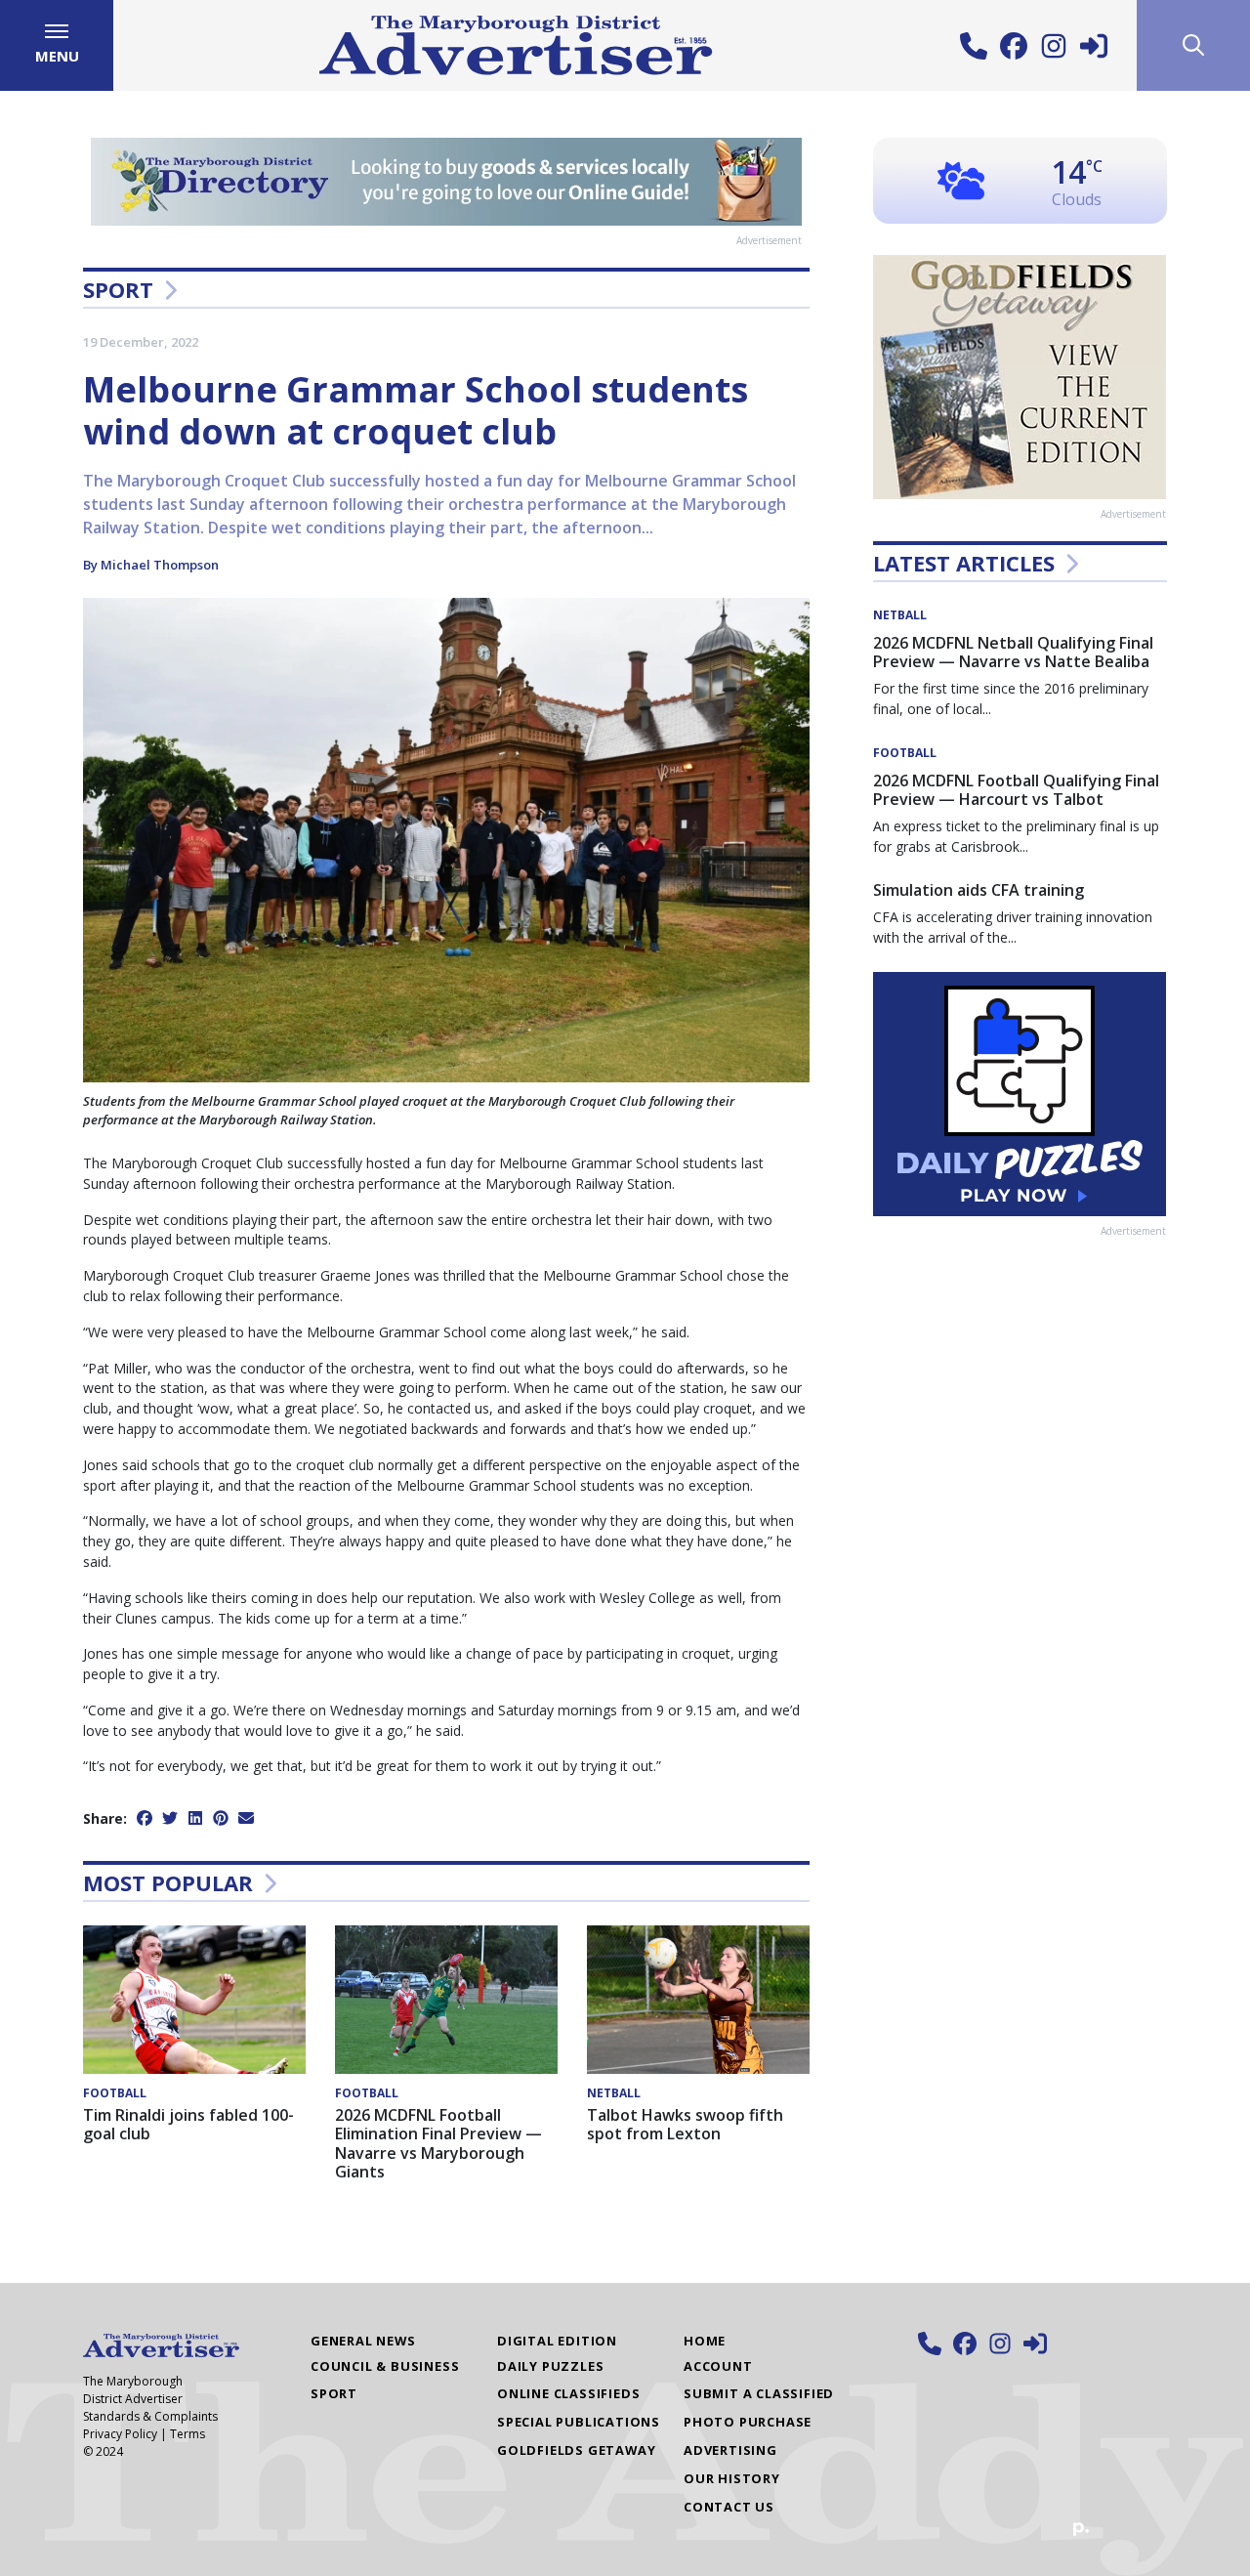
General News (363, 2341)
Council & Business (385, 2366)
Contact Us (729, 2507)
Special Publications (579, 2422)
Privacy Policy (120, 2434)
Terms (187, 2434)
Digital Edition (557, 2341)
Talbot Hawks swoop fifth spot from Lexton (685, 2124)
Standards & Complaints (150, 2416)
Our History (732, 2478)
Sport (118, 289)
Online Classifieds (568, 2393)
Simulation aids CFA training (979, 890)
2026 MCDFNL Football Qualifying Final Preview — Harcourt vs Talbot (1016, 790)
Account (718, 2366)
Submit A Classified (759, 2393)
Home (705, 2341)
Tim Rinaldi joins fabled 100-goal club (188, 2124)
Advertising (730, 2450)
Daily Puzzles (550, 2366)
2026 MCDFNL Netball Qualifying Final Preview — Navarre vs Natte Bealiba (1013, 652)
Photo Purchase (748, 2422)
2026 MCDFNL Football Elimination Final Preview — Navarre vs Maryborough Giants (438, 2143)
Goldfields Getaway (576, 2450)
